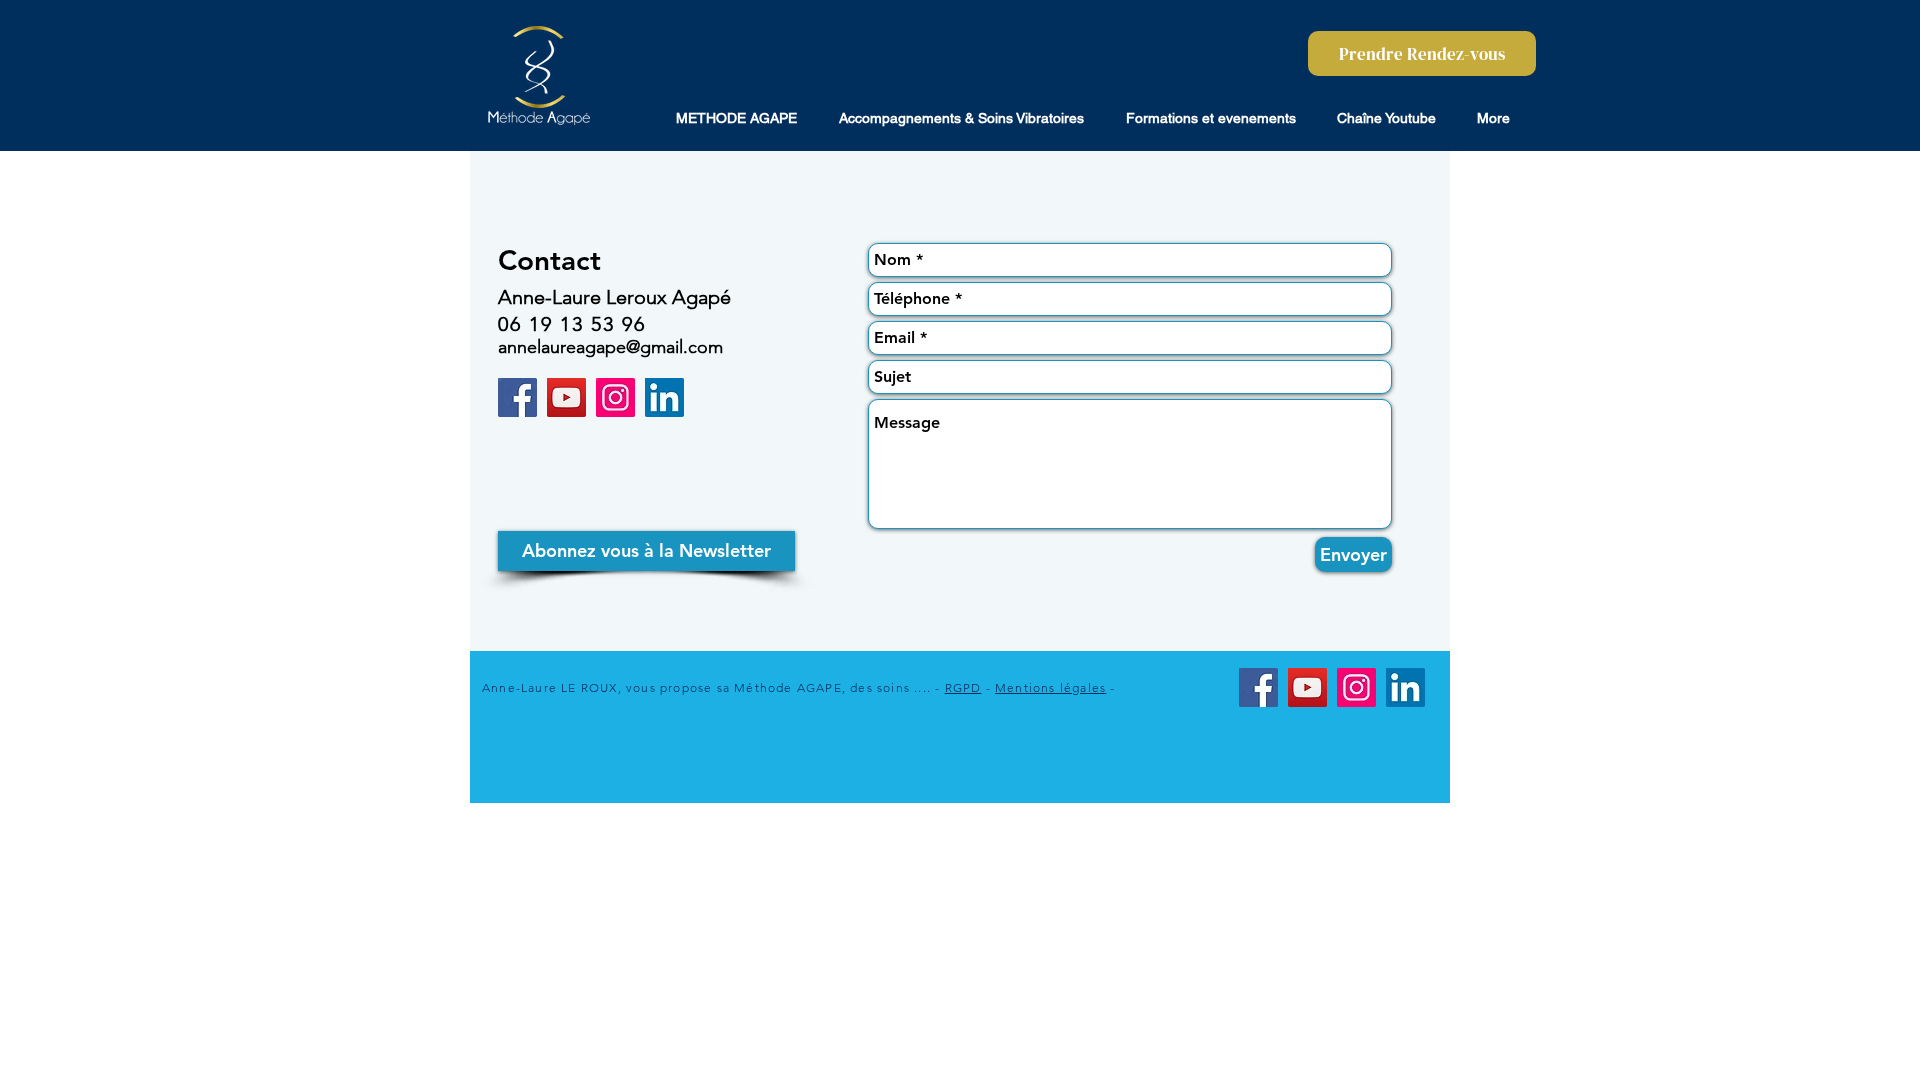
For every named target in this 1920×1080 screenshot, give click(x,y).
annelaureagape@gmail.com (610, 347)
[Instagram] (615, 397)
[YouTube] (566, 397)
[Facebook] (517, 397)
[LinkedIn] (664, 397)
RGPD (963, 687)
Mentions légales (1050, 687)
